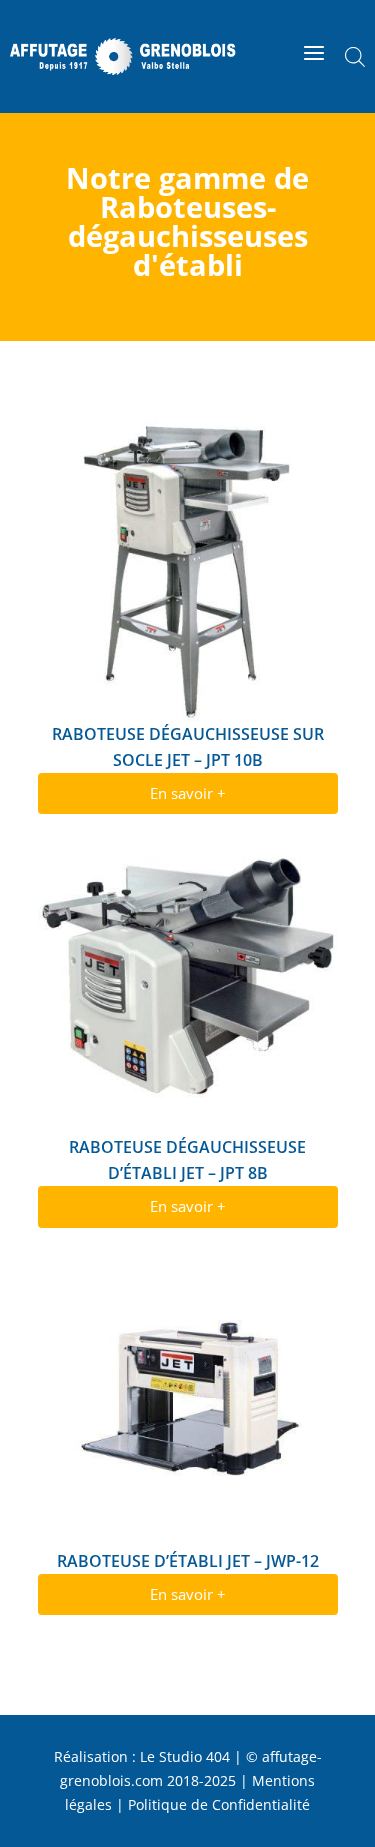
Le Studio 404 (185, 1756)
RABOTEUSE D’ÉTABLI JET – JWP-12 (188, 1561)
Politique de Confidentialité (219, 1804)
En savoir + (188, 793)
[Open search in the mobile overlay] (355, 56)
